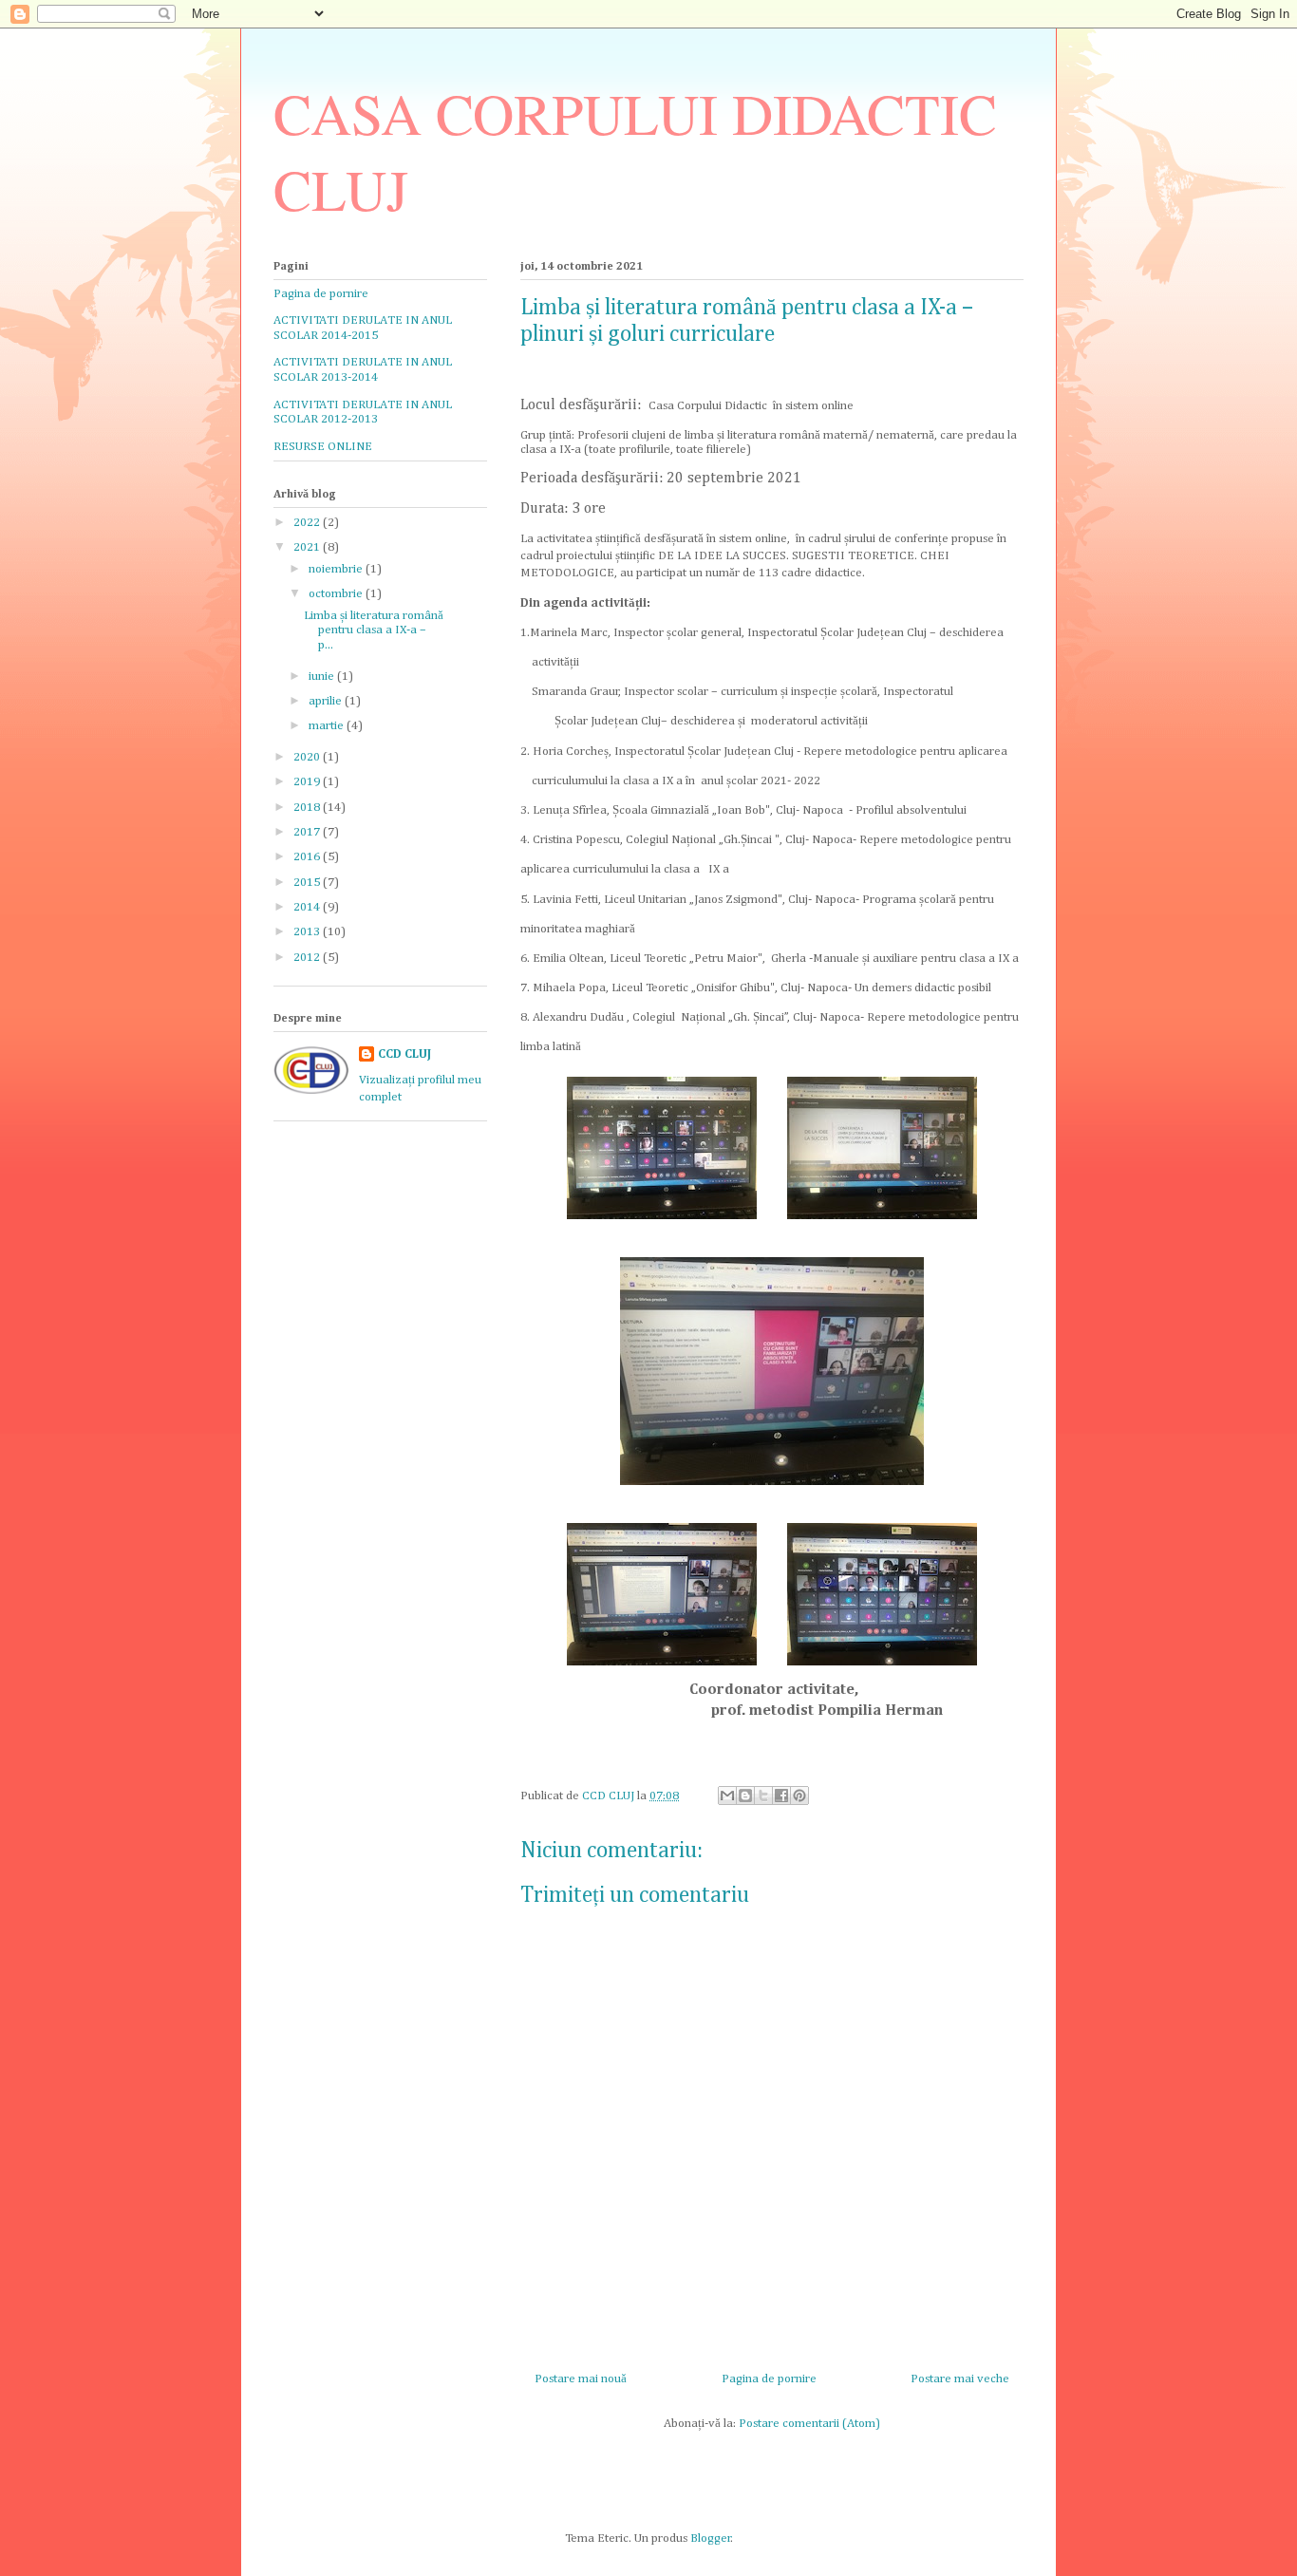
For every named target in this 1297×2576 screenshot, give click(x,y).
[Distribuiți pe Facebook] (781, 1796)
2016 (308, 857)
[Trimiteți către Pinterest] (799, 1796)
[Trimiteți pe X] (763, 1796)
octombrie (337, 594)
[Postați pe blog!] (745, 1796)
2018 (308, 808)
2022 (308, 523)
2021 (308, 547)
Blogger (711, 2538)
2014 (308, 907)
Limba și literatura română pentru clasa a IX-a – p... (374, 630)
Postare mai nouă (581, 2379)
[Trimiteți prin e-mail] (727, 1796)
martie (328, 726)
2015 (308, 883)
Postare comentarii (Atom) (809, 2424)
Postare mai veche (960, 2379)
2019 (308, 782)
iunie (323, 677)
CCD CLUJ (404, 1054)
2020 (308, 757)
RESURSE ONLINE (323, 447)
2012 (308, 958)
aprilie (327, 701)
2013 (308, 932)
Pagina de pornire (769, 2379)
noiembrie (337, 569)
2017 (308, 832)
